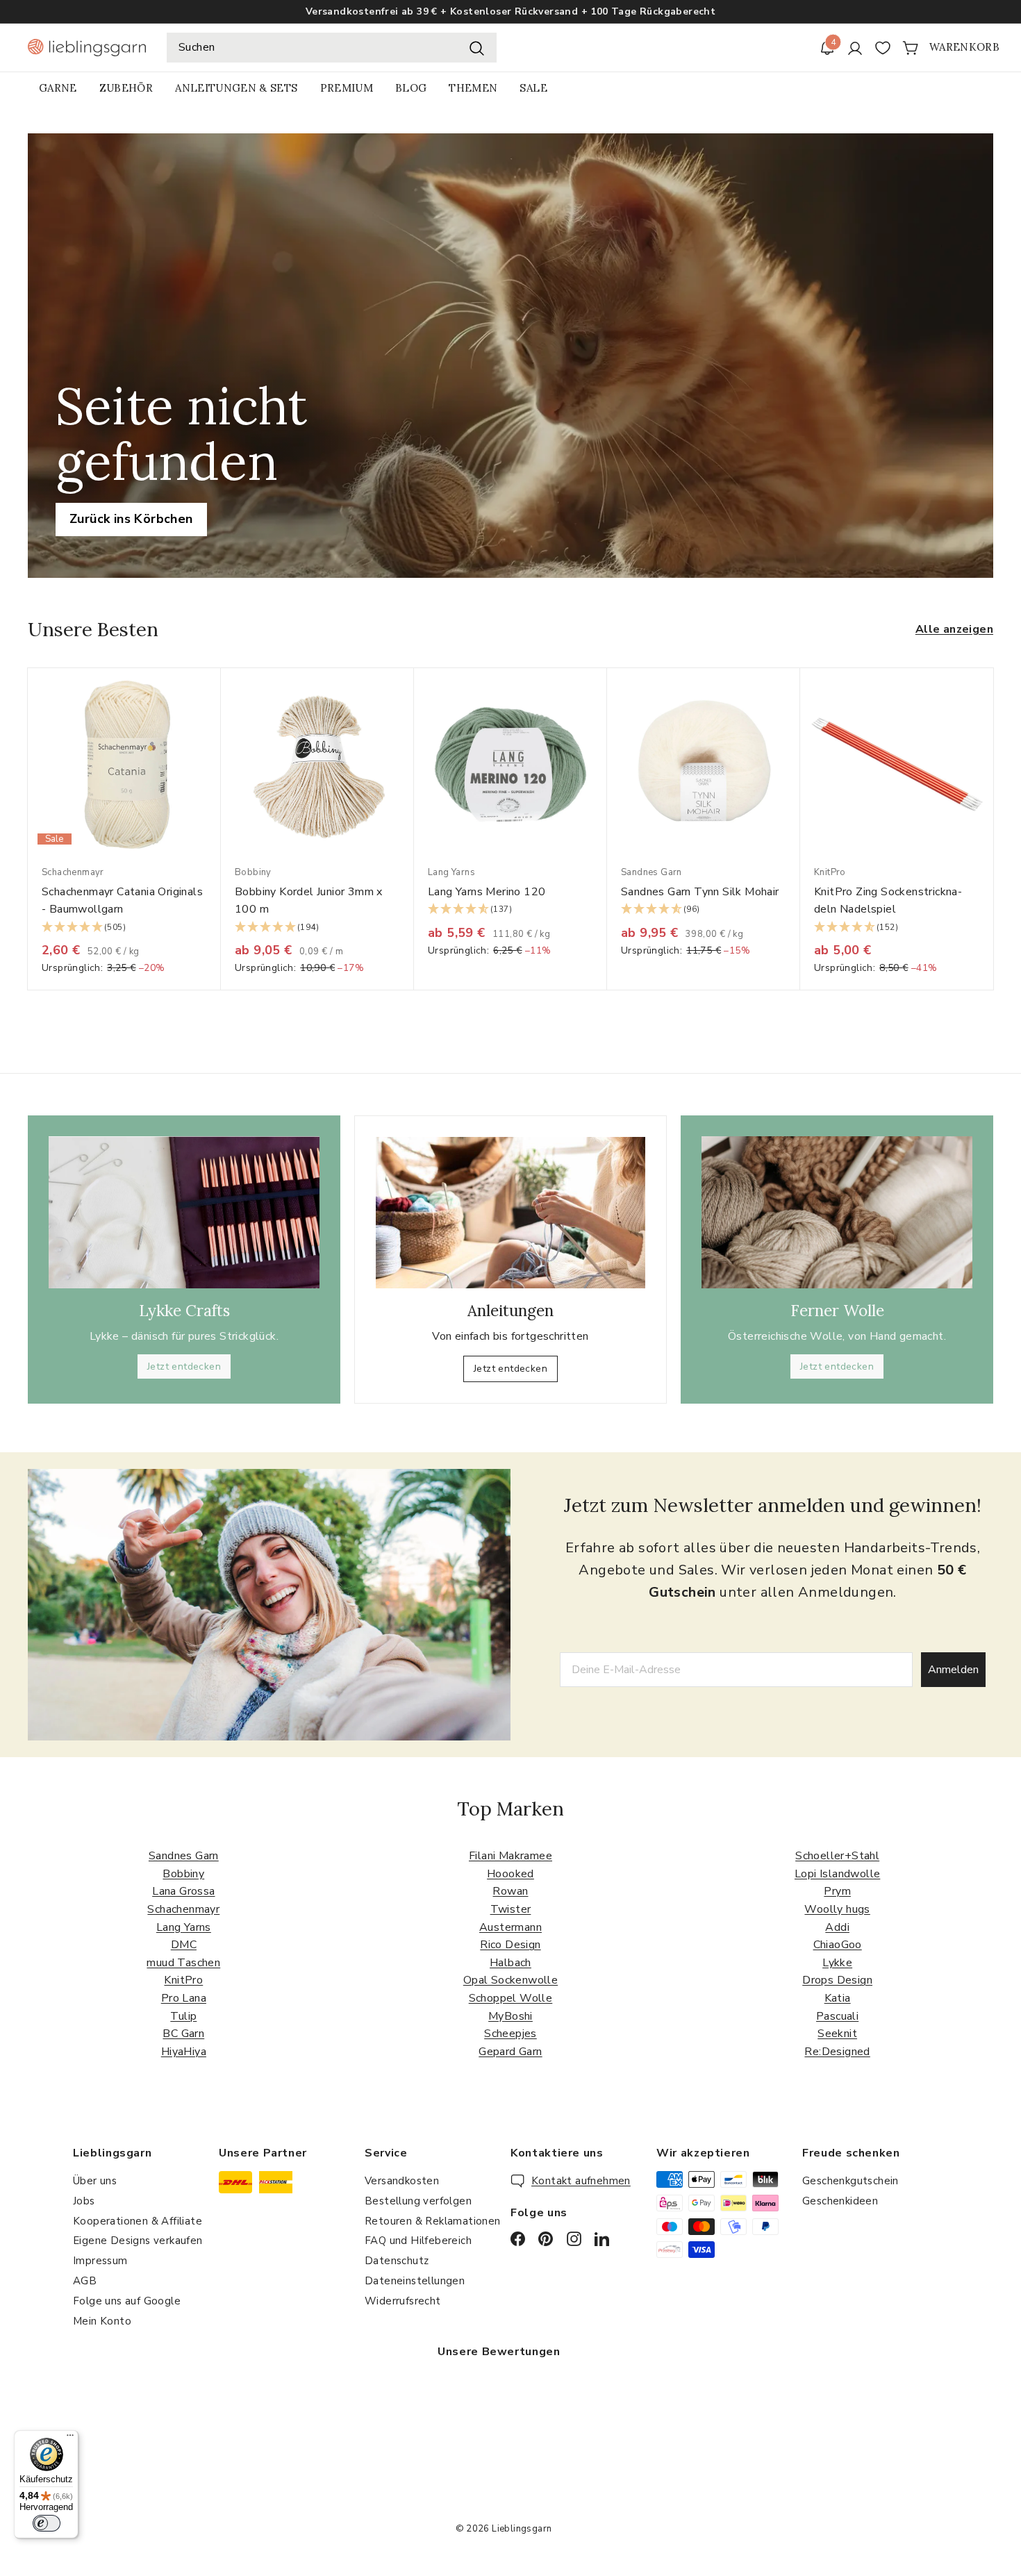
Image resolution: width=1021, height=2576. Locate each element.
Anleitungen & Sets (236, 88)
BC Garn (183, 2034)
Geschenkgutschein (850, 2181)
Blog (411, 88)
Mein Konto (102, 2321)
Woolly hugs (837, 1909)
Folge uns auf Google (127, 2301)
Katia (838, 1998)
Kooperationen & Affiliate (138, 2221)
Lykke (837, 1963)
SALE (533, 88)
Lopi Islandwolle (837, 1874)
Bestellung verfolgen (418, 2201)
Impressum (100, 2261)
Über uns (95, 2181)
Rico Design (510, 1945)
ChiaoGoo (838, 1945)
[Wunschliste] (883, 48)
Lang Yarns (184, 1927)
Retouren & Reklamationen (433, 2221)
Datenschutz (397, 2261)
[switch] (47, 2523)
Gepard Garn (510, 2052)
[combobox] (332, 48)
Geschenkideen (840, 2201)
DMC (184, 1945)
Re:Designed (837, 2052)
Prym (837, 1891)
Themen (473, 88)
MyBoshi (510, 2016)
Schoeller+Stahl (837, 1856)
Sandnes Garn (184, 1856)
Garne (58, 88)
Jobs (84, 2201)
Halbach (510, 1963)
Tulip (183, 2016)
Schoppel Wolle (511, 1998)
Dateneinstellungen (415, 2281)
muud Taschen (183, 1963)
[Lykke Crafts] (184, 1212)
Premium (347, 88)
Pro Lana (184, 1998)
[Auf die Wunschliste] (215, 707)
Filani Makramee (510, 1856)
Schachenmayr (183, 1909)
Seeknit (837, 2034)
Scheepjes (510, 2034)
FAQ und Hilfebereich (418, 2241)
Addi (837, 1927)
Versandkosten (402, 2181)
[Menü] (70, 2438)
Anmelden (953, 1670)
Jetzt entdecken (184, 1366)
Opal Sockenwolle (510, 1980)
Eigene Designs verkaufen (138, 2241)
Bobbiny (183, 1874)
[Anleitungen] (510, 1213)
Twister (511, 1909)
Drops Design (837, 1980)
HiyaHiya (184, 2052)
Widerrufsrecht (403, 2301)
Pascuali (837, 2016)
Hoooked (510, 1874)
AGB (85, 2281)
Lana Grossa (183, 1891)
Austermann (510, 1927)
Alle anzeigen (954, 629)
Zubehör (126, 88)
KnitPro (183, 1980)
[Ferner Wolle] (837, 1212)
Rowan (510, 1891)
